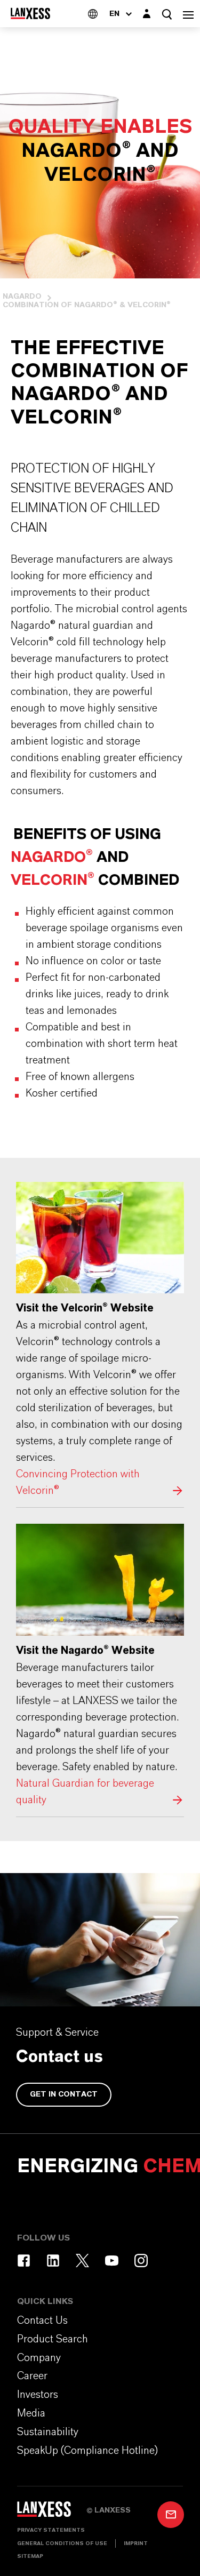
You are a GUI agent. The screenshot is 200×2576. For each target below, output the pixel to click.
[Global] (93, 14)
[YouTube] (112, 2261)
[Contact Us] (171, 2515)
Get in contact (64, 2094)
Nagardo (22, 297)
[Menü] (188, 14)
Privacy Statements (51, 2530)
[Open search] (167, 14)
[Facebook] (24, 2261)
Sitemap (30, 2556)
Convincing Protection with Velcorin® (100, 1341)
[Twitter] (82, 2261)
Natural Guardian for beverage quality (100, 1666)
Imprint (136, 2543)
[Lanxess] (52, 2513)
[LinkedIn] (53, 2261)
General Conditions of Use (62, 2543)
